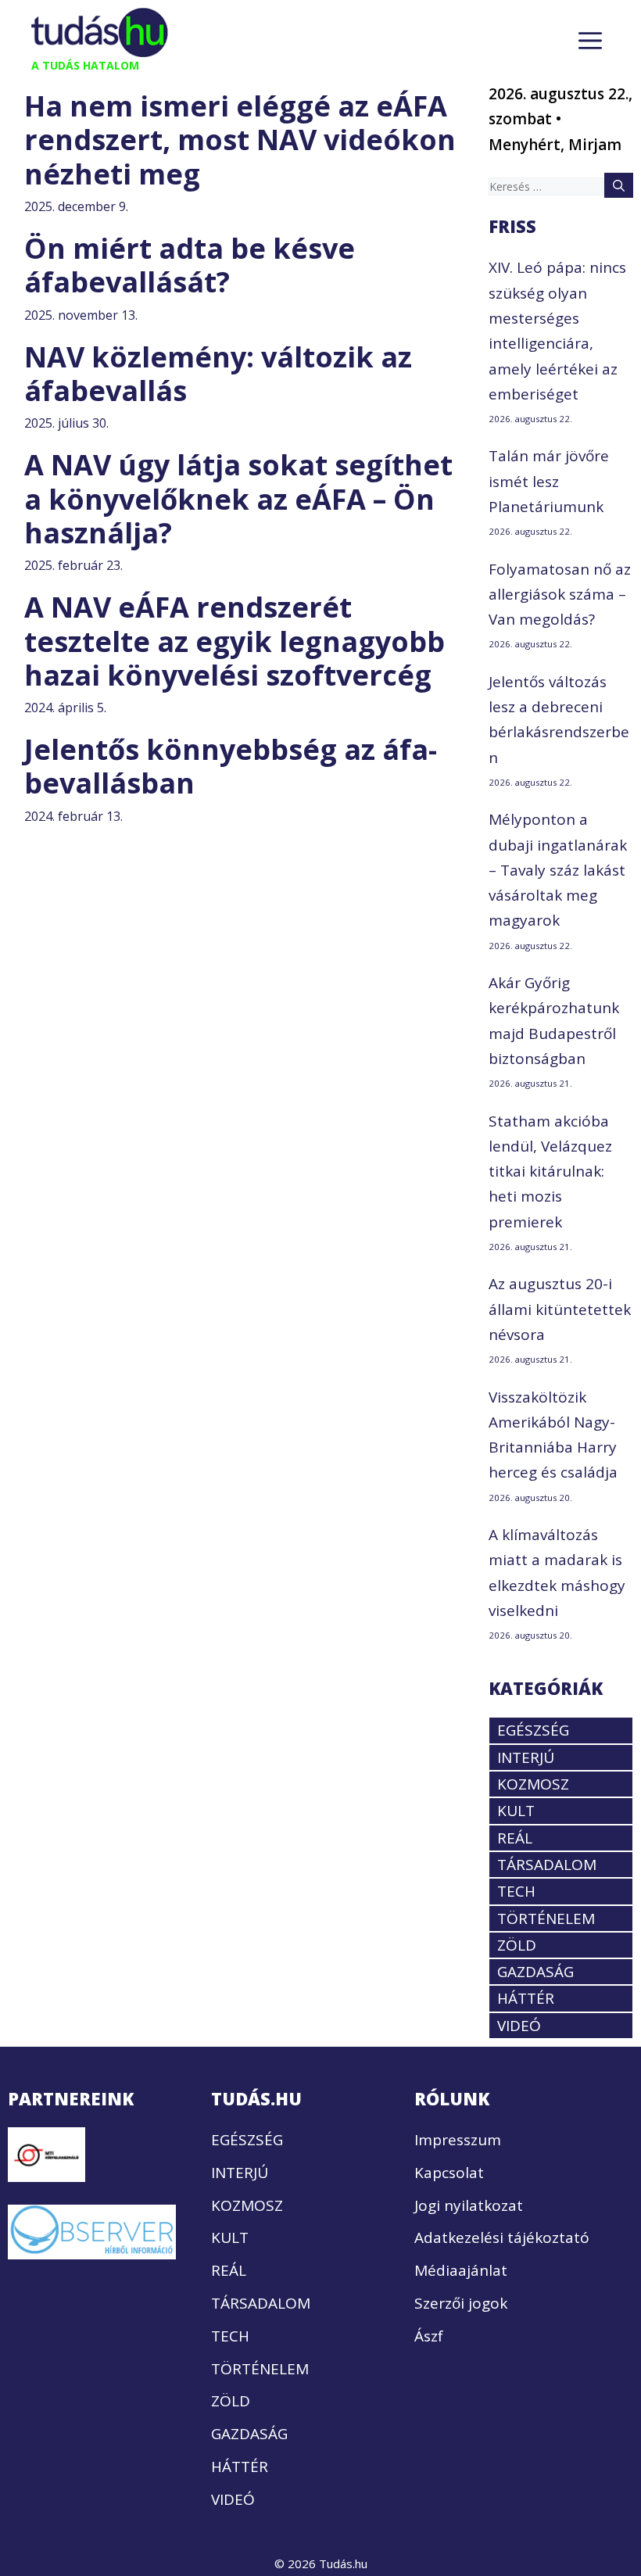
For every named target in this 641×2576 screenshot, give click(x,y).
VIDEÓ (519, 2026)
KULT (516, 1811)
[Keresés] (619, 185)
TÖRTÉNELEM (546, 1919)
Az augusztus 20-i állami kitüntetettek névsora (560, 1309)
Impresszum (458, 2140)
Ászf (429, 2336)
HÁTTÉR (526, 1998)
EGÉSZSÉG (533, 1730)
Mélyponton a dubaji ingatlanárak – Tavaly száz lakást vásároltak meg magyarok (558, 870)
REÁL (515, 1838)
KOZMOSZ (533, 1784)
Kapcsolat (449, 2173)
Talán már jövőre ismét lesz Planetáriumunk (549, 481)
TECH (516, 1891)
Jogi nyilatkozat (469, 2205)
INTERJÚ (526, 1757)
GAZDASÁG (535, 1972)
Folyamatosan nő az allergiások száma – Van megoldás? (560, 595)
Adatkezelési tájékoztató (502, 2237)
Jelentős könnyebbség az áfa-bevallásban (231, 766)
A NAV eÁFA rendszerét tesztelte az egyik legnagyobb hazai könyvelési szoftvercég (235, 641)
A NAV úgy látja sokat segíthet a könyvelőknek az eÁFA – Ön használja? (238, 498)
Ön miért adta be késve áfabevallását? (190, 265)
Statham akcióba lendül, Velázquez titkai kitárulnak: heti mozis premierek (550, 1172)
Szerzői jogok (461, 2303)
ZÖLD (517, 1945)
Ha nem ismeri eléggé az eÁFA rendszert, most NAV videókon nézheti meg (240, 140)
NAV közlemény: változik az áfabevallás (218, 374)
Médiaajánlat (461, 2270)
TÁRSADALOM (547, 1865)
